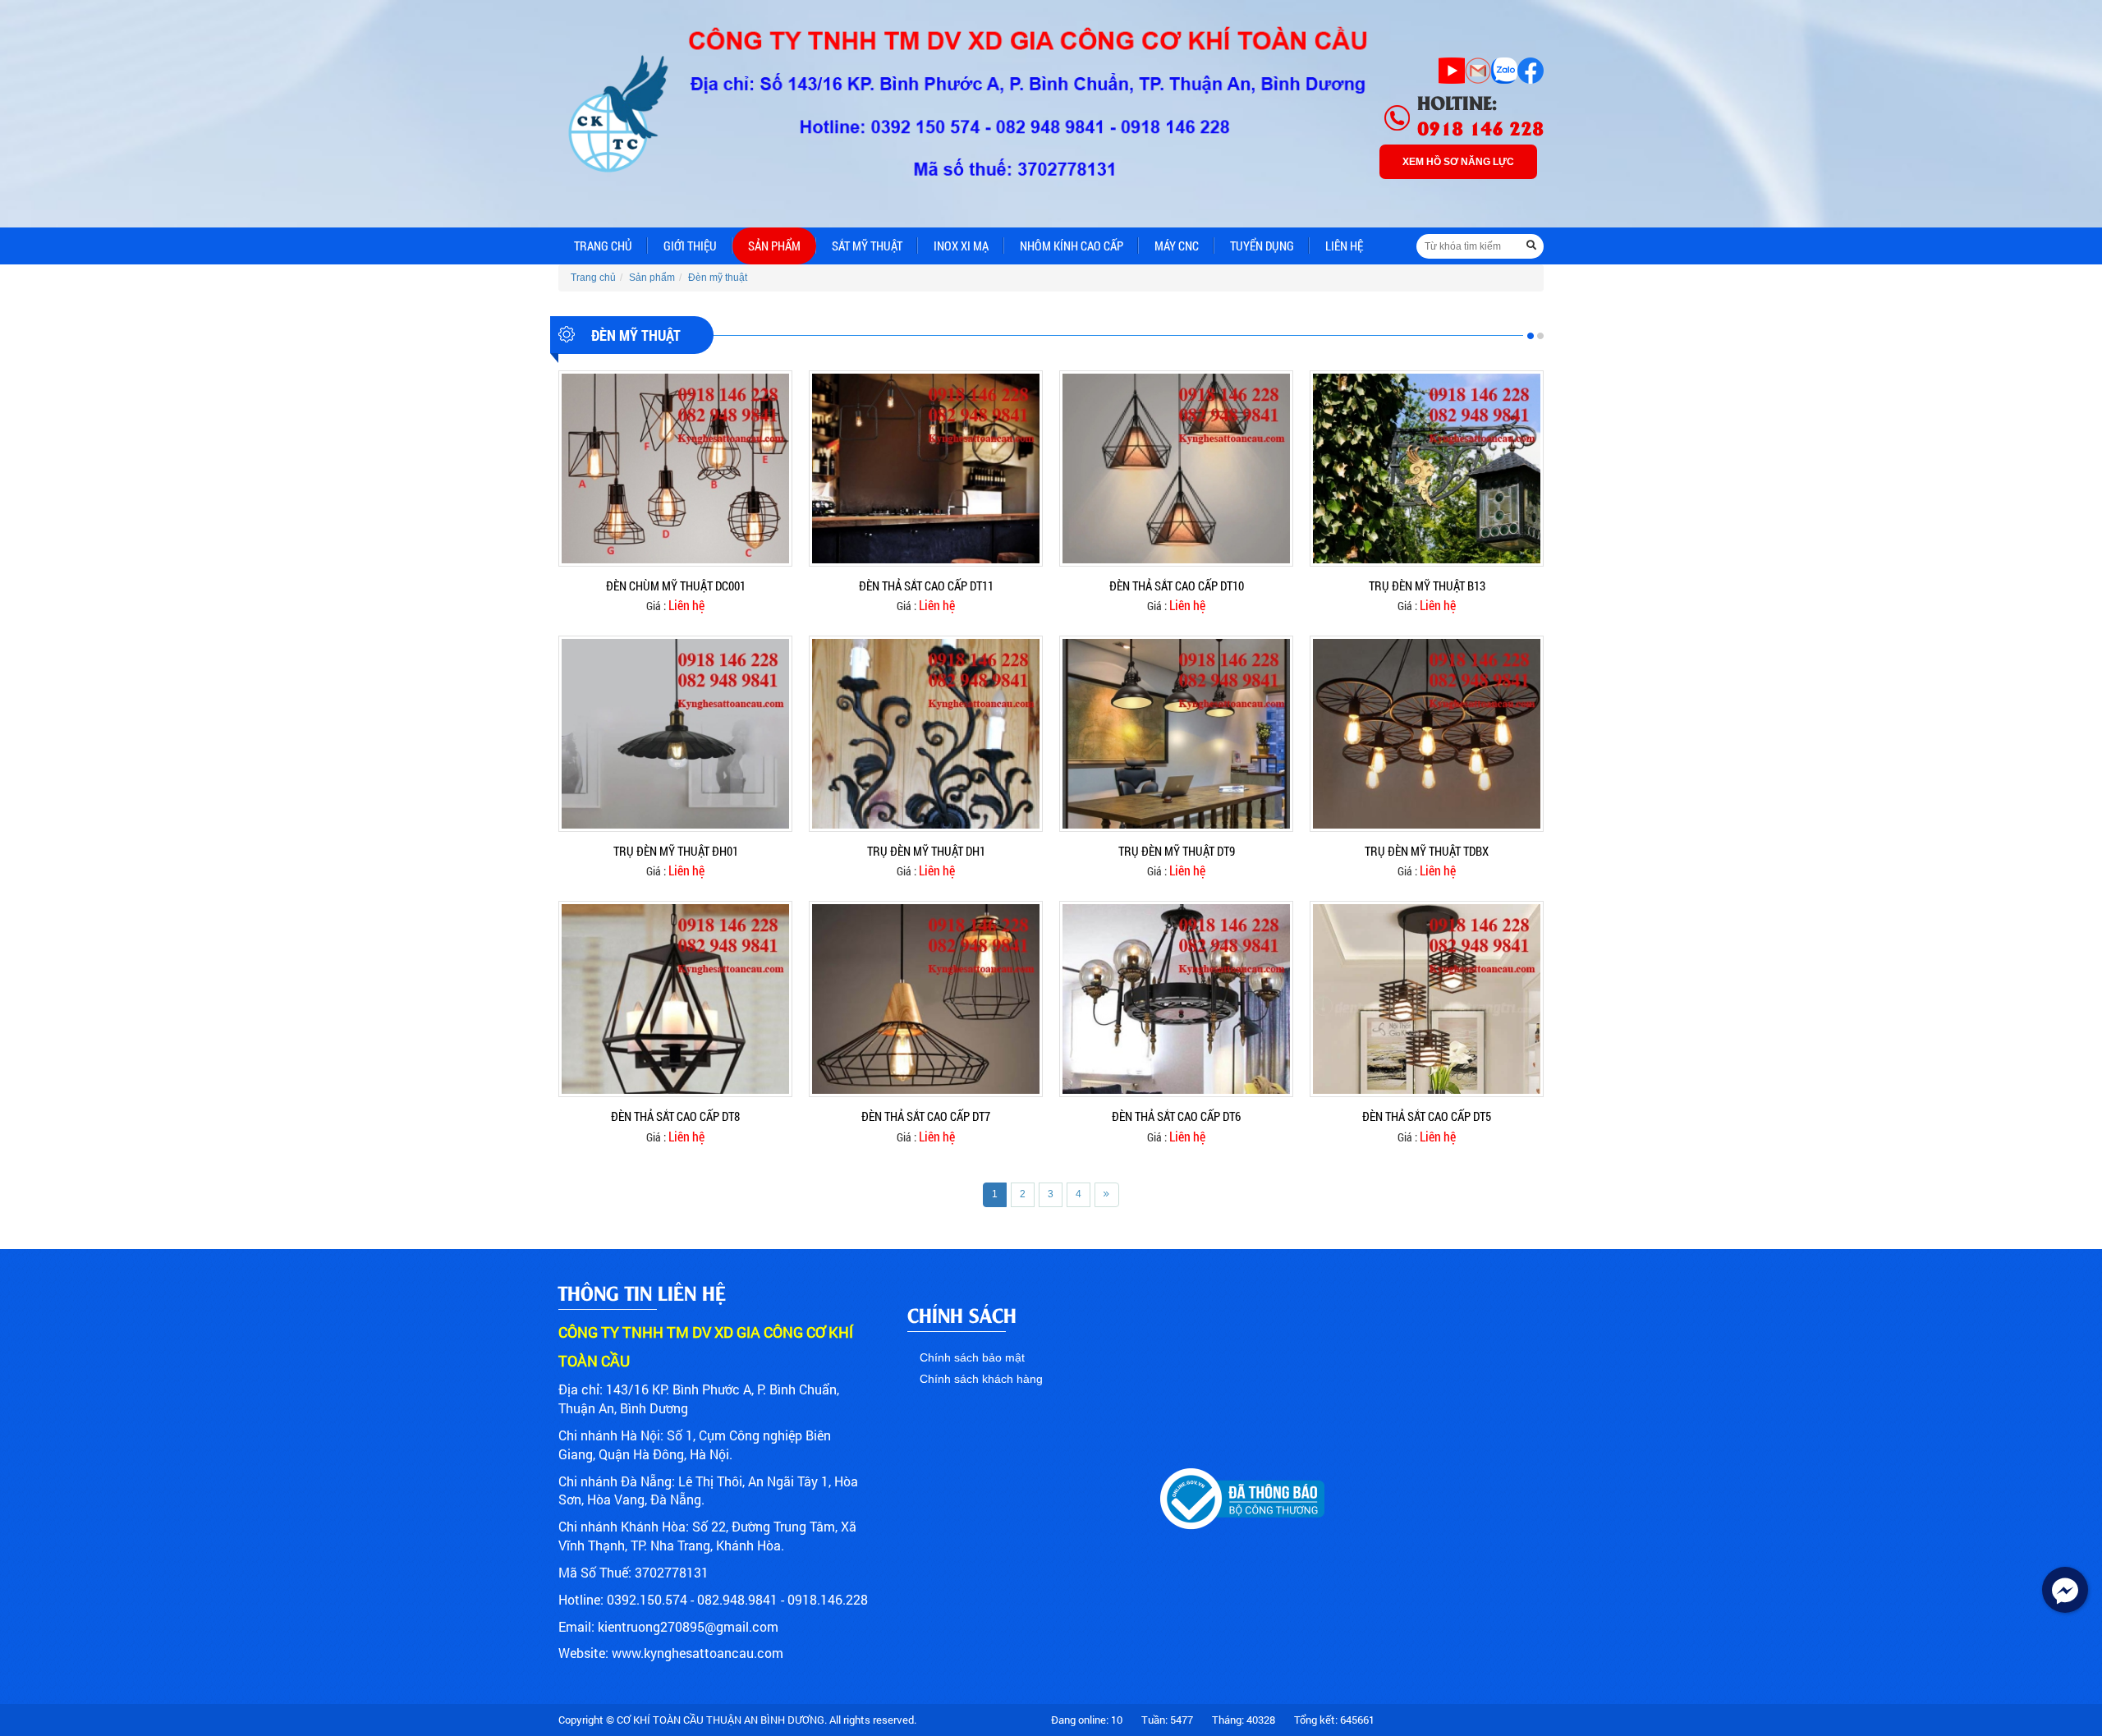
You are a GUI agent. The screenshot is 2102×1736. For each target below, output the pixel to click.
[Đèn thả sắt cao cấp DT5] (1427, 999)
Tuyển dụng (1262, 246)
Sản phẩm (774, 246)
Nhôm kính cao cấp (1072, 246)
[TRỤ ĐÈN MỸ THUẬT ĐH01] (675, 733)
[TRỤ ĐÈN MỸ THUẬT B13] (1427, 467)
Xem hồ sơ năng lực (1458, 162)
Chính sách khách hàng (981, 1379)
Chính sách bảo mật (972, 1357)
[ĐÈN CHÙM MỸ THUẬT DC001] (675, 467)
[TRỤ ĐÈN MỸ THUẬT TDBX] (1427, 733)
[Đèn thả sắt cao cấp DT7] (926, 999)
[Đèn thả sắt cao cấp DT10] (1176, 467)
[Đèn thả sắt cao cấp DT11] (926, 467)
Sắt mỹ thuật (867, 246)
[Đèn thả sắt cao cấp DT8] (675, 999)
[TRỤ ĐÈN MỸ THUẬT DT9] (1176, 733)
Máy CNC (1177, 246)
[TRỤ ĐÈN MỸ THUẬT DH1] (926, 733)
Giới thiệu (690, 246)
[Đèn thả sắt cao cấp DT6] (1176, 999)
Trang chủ (603, 246)
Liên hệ (1344, 246)
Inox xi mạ (961, 246)
